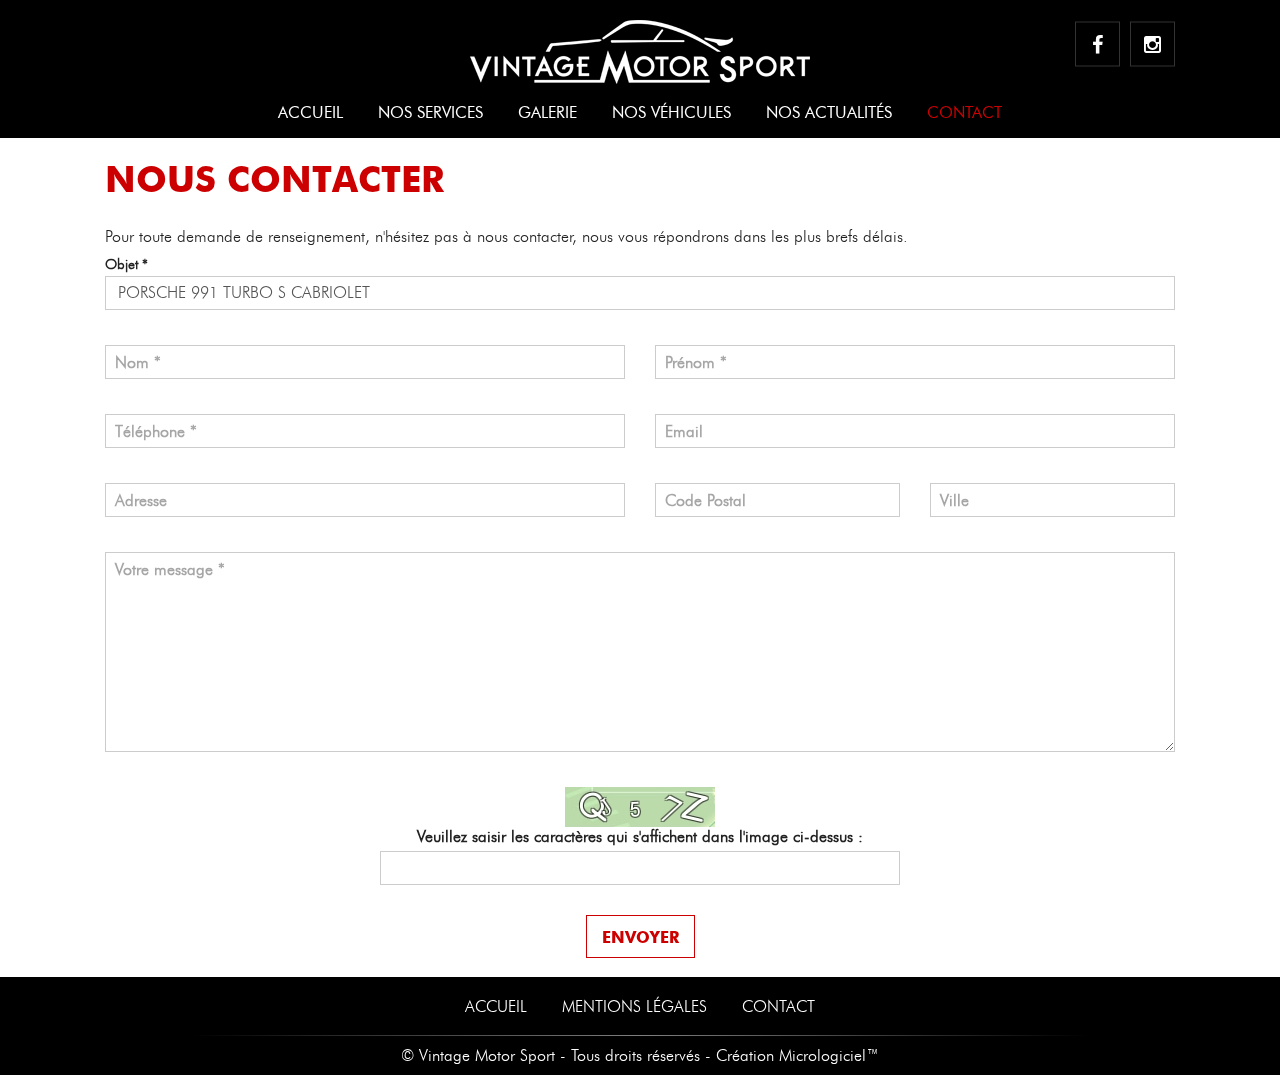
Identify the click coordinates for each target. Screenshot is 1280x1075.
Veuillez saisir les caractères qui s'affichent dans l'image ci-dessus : (640, 836)
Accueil (310, 112)
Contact (964, 112)
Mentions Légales (634, 1006)
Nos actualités (829, 112)
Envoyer (640, 936)
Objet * (126, 264)
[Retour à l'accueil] (640, 42)
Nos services (430, 112)
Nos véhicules (671, 112)
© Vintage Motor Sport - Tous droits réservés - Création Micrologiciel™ (640, 1055)
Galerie (547, 112)
